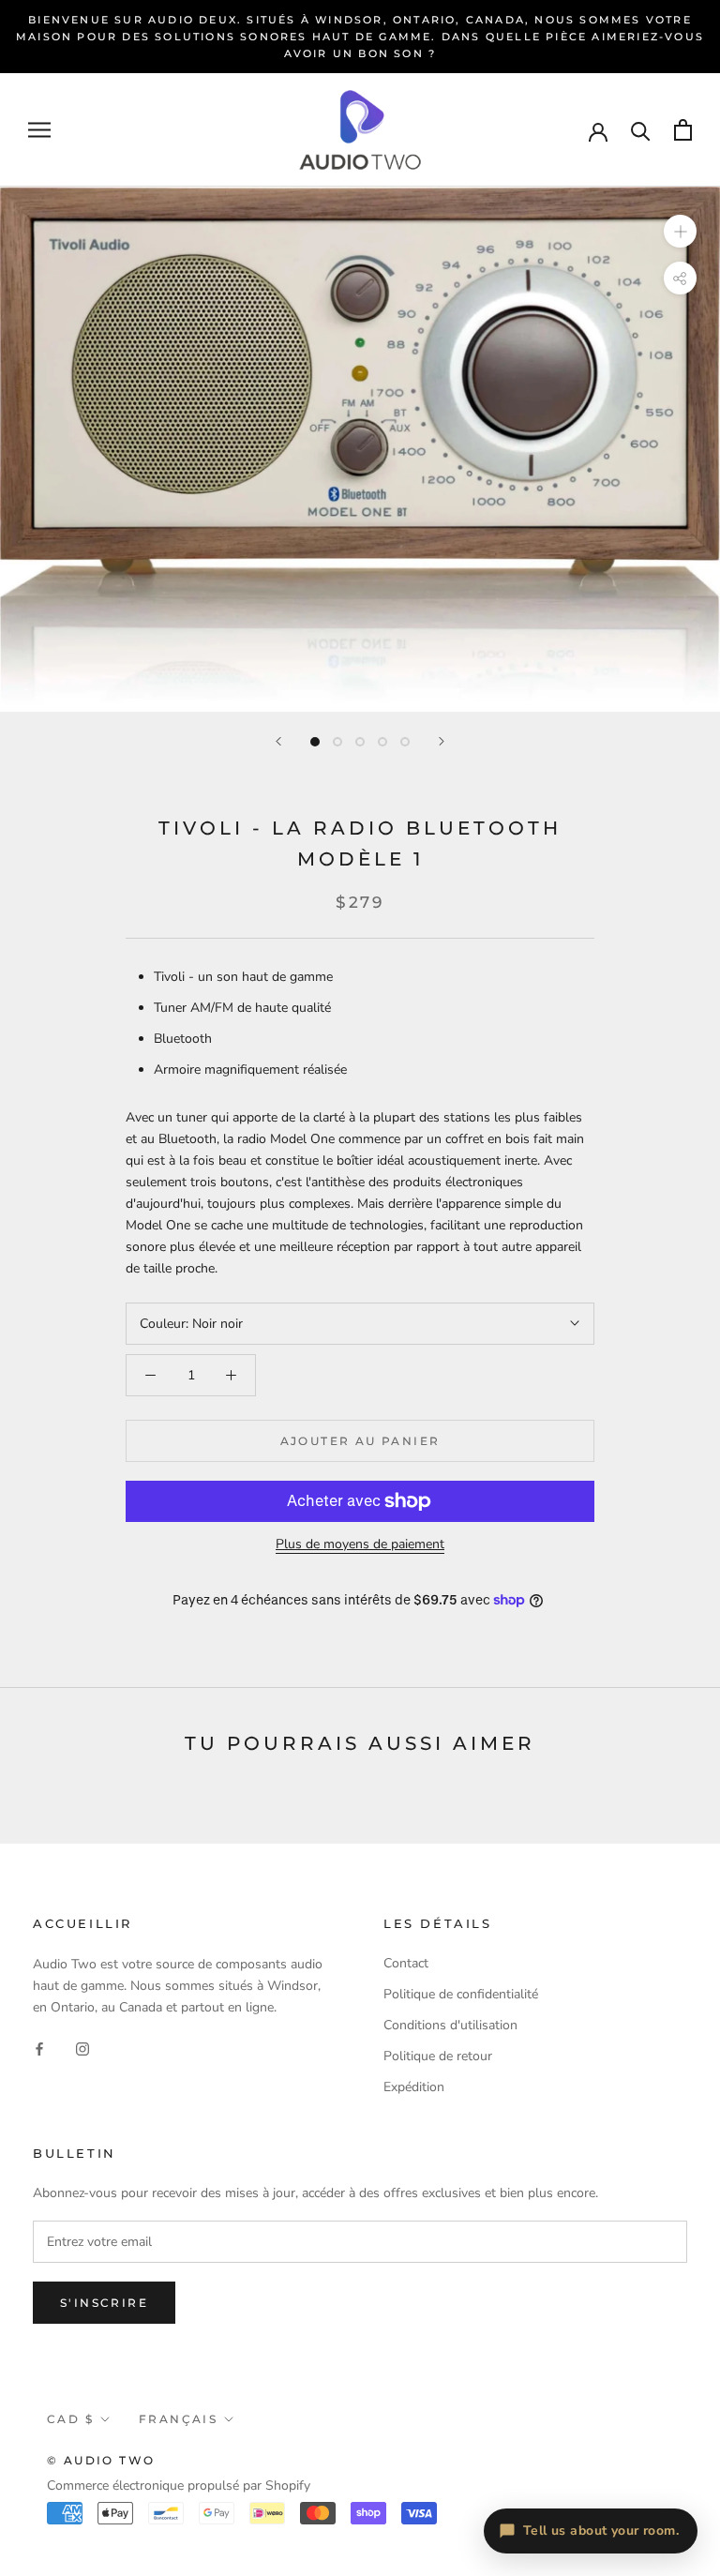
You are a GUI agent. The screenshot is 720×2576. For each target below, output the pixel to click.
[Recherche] (641, 130)
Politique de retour (438, 2056)
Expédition (414, 2087)
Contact (406, 1963)
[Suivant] (442, 741)
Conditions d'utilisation (450, 2025)
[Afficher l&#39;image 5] (405, 742)
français (178, 2419)
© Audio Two (101, 2460)
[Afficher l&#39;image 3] (360, 742)
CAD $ (70, 2419)
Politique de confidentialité (461, 1994)
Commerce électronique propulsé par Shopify (179, 2486)
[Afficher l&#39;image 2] (337, 742)
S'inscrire (104, 2303)
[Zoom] (680, 231)
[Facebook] (39, 2048)
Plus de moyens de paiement (360, 1544)
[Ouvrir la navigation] (39, 130)
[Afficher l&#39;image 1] (315, 742)
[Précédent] (278, 741)
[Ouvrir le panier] (683, 130)
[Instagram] (82, 2048)
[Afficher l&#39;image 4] (382, 742)
